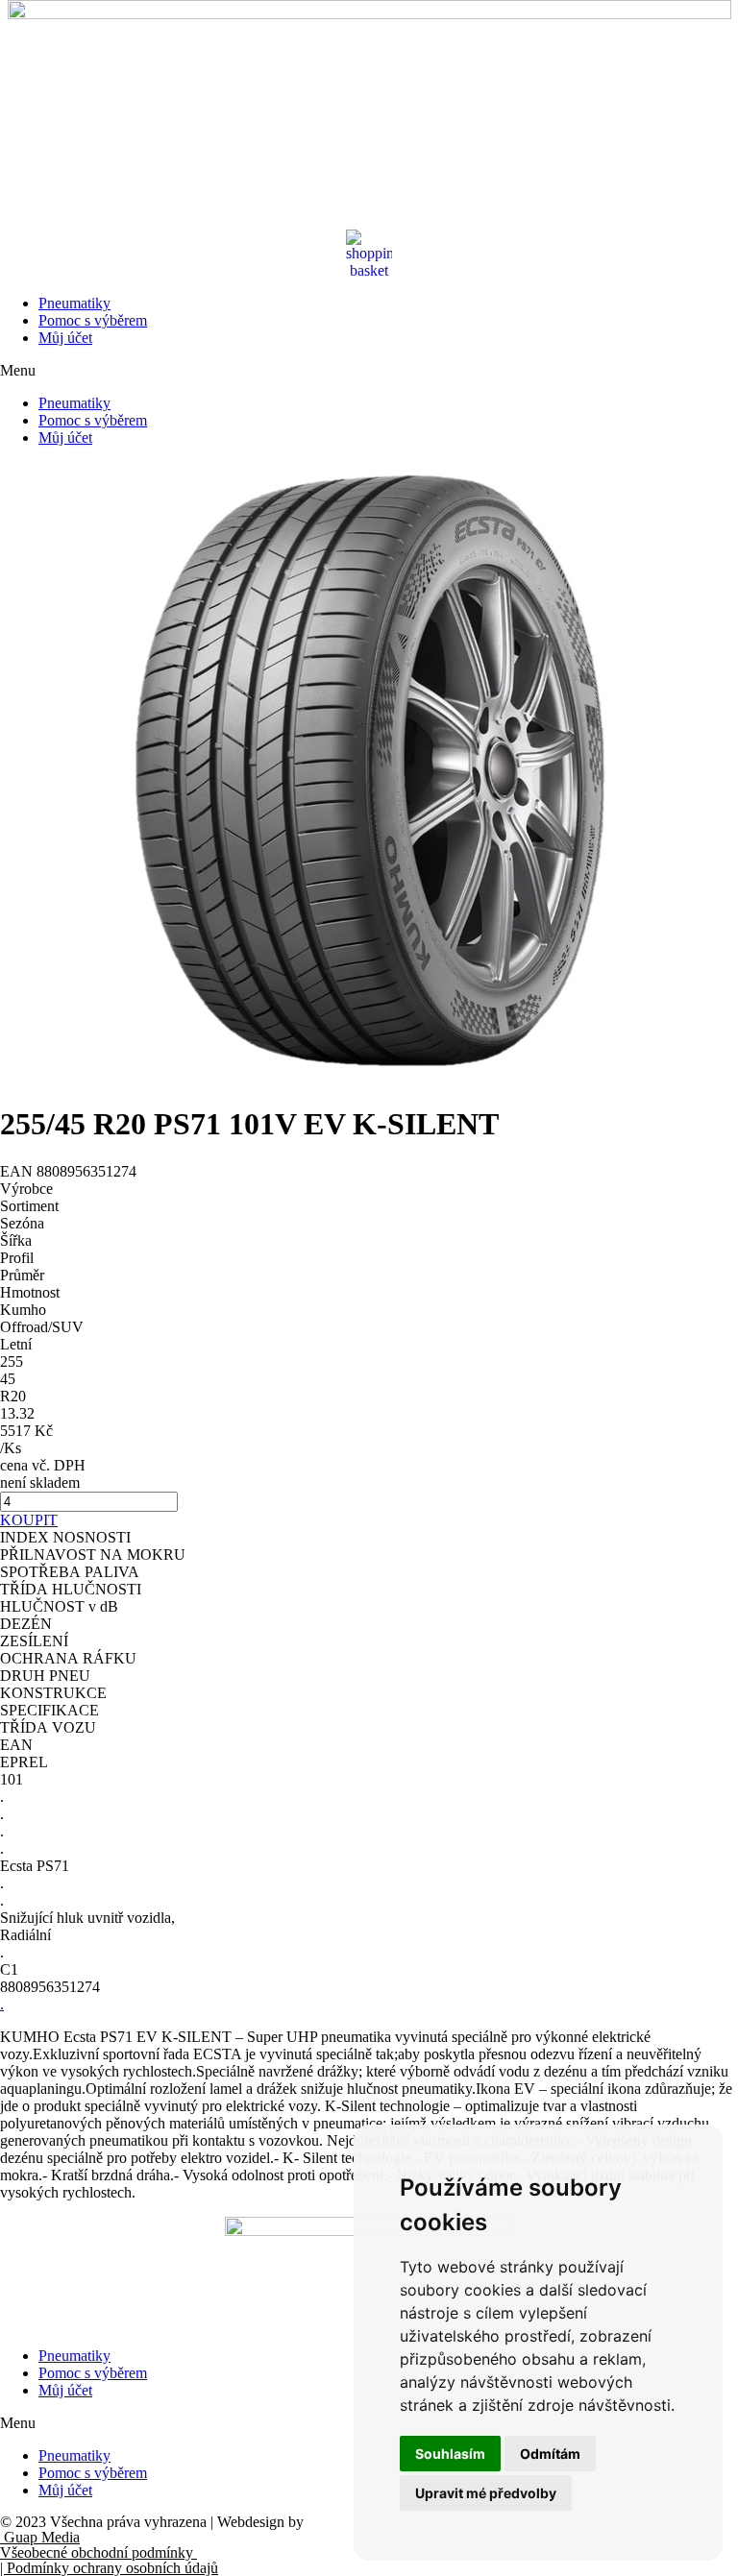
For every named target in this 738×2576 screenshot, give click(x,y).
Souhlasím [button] (450, 2454)
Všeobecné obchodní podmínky (98, 2552)
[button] (369, 371)
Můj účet (65, 338)
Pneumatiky (74, 303)
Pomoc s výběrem (93, 320)
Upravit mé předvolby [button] (486, 2493)
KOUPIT (29, 1520)
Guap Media (40, 2537)
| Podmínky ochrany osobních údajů (109, 2568)
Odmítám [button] (550, 2454)
